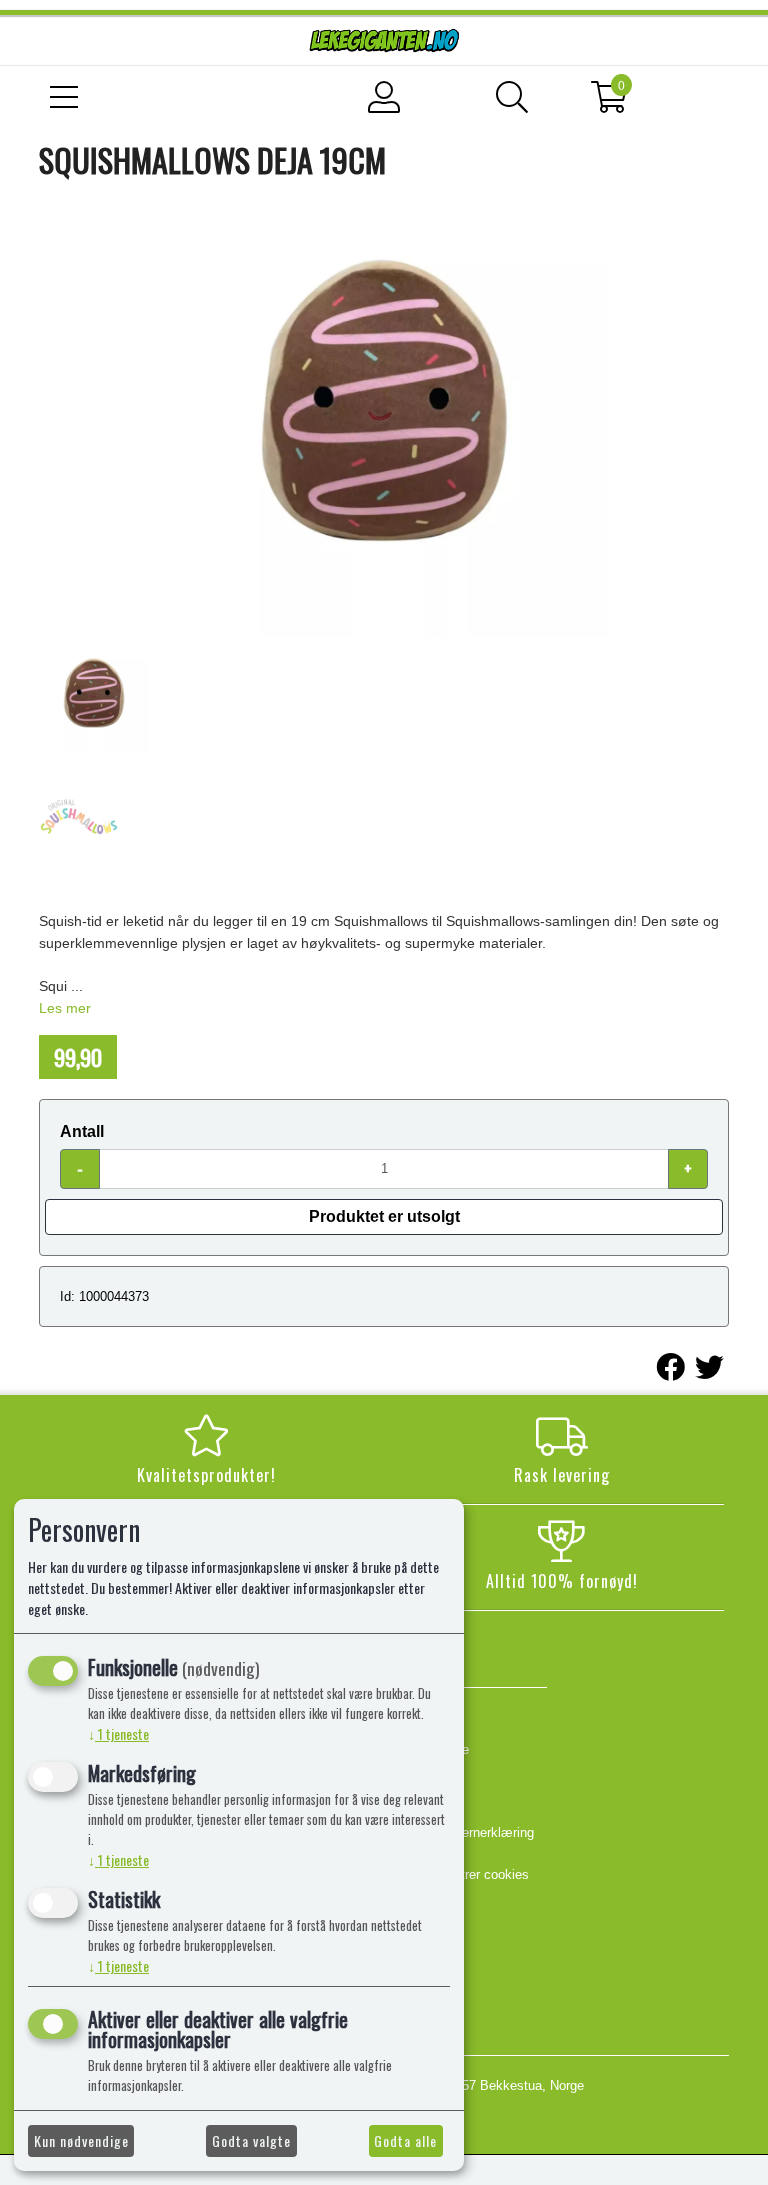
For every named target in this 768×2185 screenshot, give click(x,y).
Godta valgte (251, 2140)
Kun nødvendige (81, 2140)
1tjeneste (118, 1733)
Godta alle (405, 2140)
